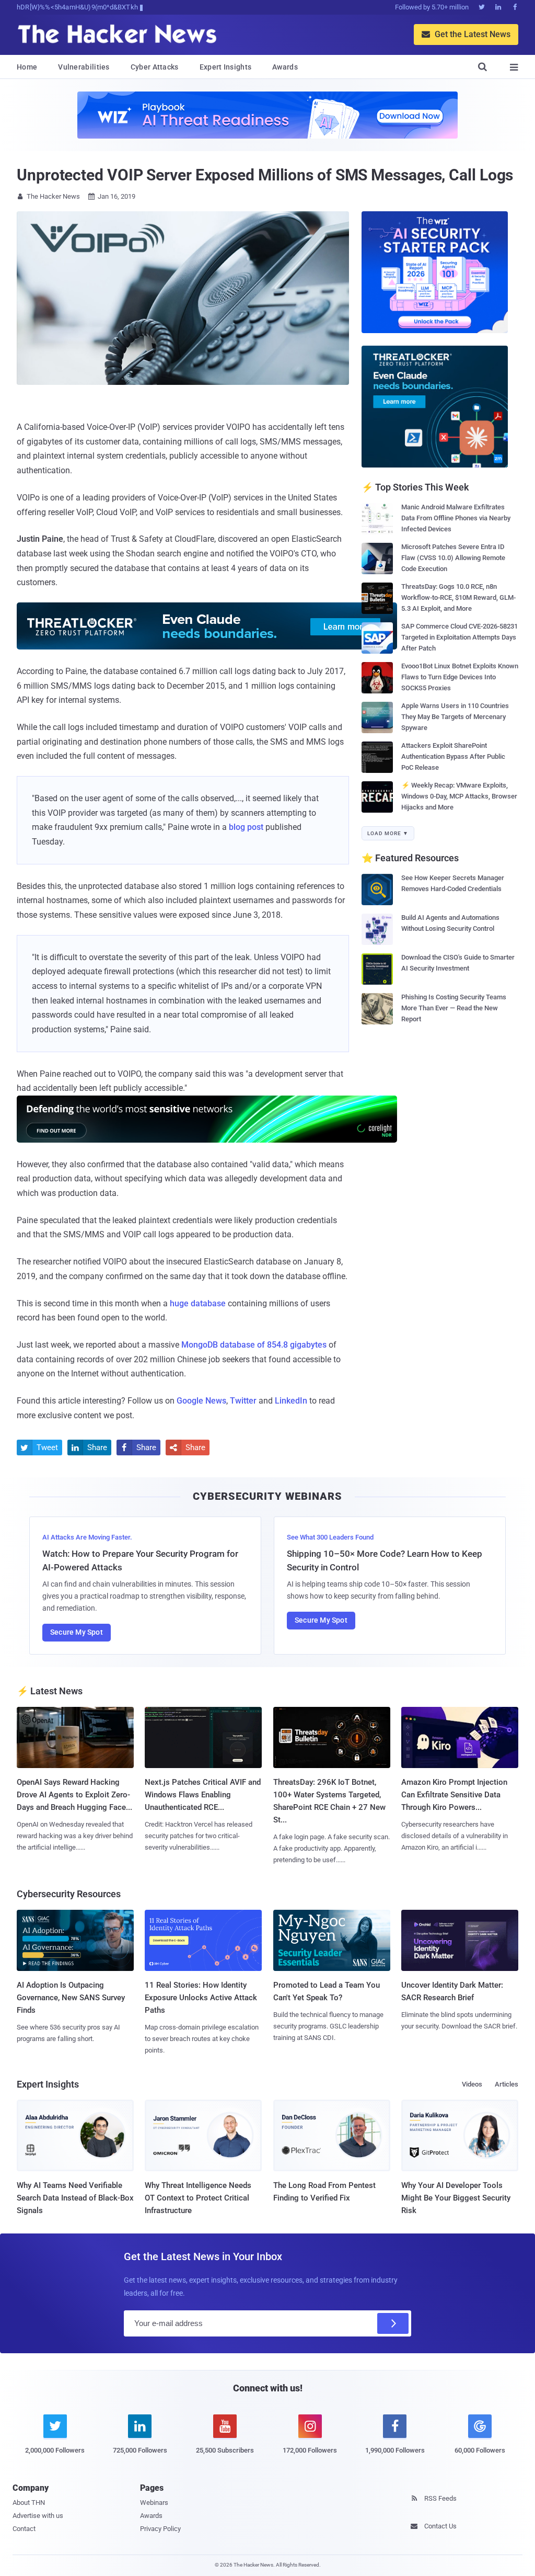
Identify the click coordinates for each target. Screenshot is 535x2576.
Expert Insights (226, 67)
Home (27, 67)
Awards (285, 67)
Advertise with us (38, 2516)
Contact (24, 2529)
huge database (198, 1303)
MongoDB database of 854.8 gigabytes (254, 1345)
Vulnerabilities (84, 67)
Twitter (243, 1401)
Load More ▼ (388, 833)
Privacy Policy (160, 2529)
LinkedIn (291, 1401)
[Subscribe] (393, 2323)
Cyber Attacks (155, 67)
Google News (201, 1401)
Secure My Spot (77, 1632)
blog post (246, 827)
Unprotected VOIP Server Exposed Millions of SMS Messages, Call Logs (265, 175)
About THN (29, 2503)
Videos (472, 2084)
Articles (507, 2084)
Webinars (154, 2503)
